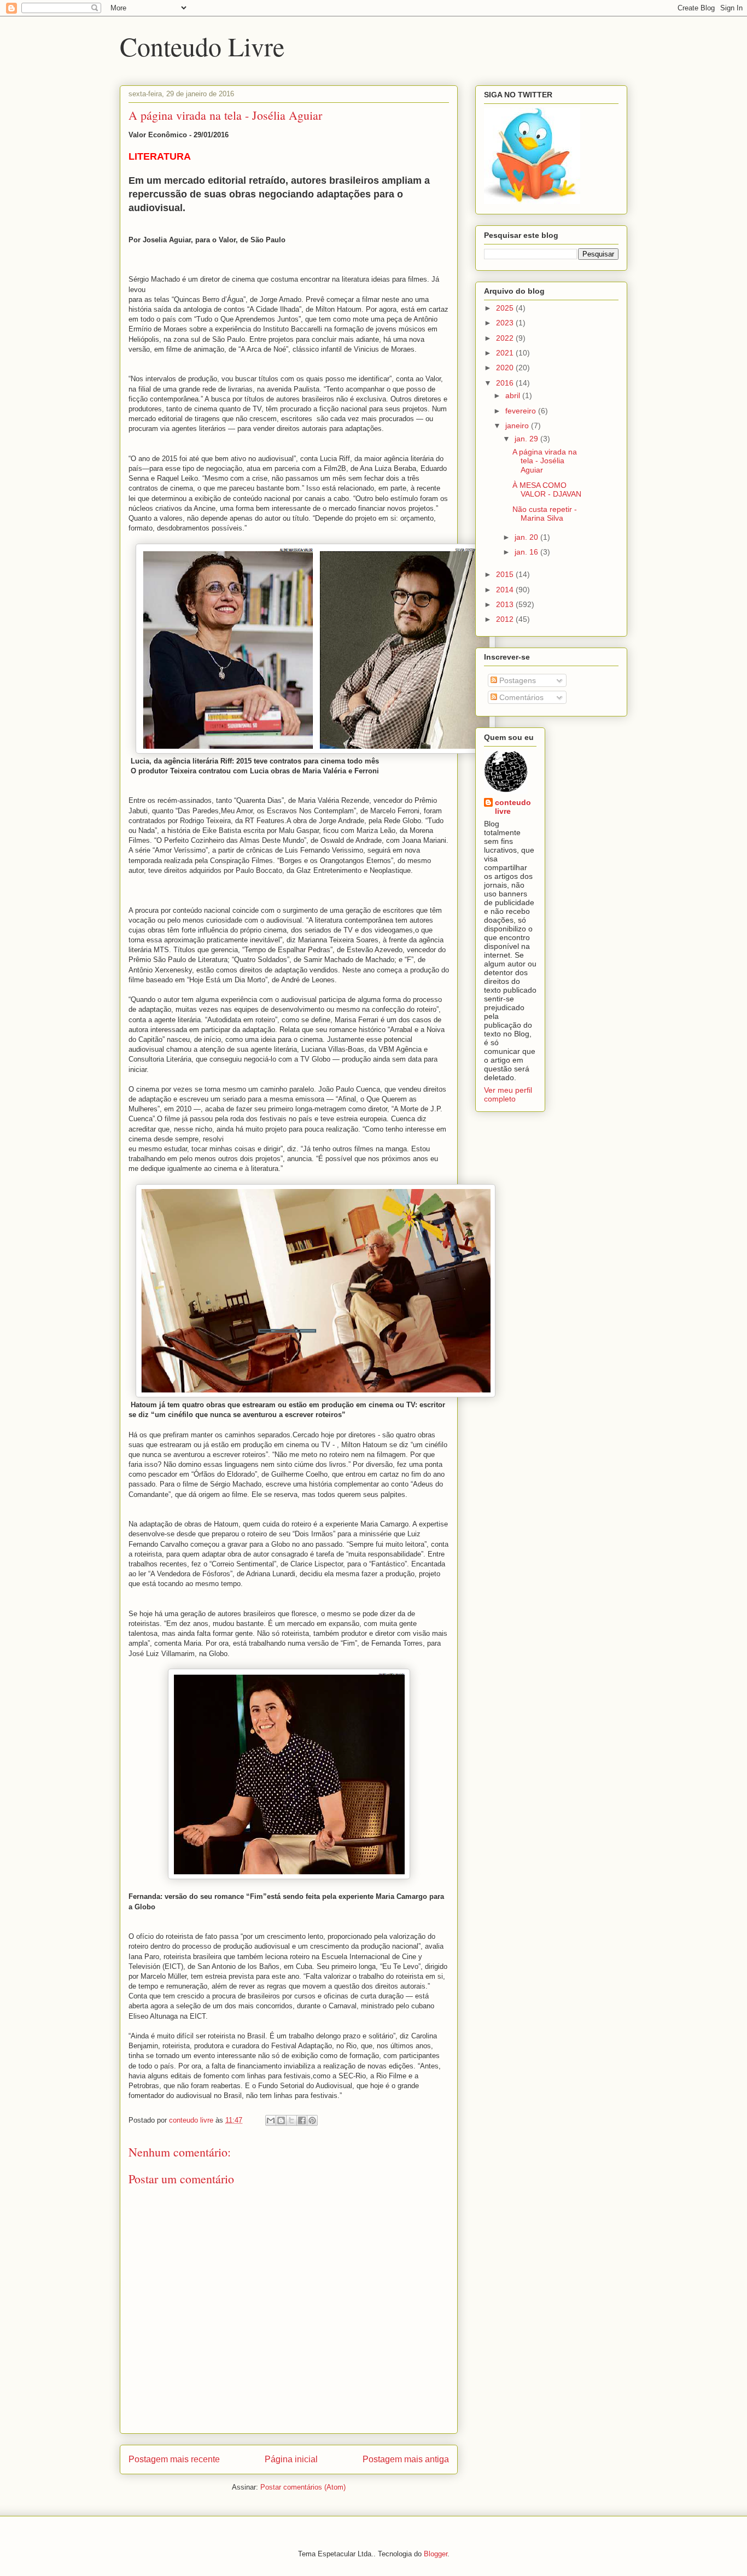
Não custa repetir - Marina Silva (545, 514)
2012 (506, 619)
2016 (506, 383)
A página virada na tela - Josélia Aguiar (545, 461)
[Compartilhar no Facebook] (302, 2120)
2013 (506, 604)
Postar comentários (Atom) (303, 2487)
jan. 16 (527, 552)
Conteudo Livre (202, 46)
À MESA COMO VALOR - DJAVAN (547, 490)
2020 (506, 368)
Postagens (517, 680)
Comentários (520, 697)
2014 (506, 590)
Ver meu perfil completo (508, 1094)
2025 (506, 308)
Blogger (436, 2554)
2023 (506, 323)
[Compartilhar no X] (291, 2120)
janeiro (518, 426)
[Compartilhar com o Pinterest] (312, 2120)
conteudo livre (513, 807)
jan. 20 (527, 537)
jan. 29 (527, 439)
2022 (506, 338)
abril (514, 395)
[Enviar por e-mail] (271, 2120)
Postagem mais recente (174, 2459)
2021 (506, 353)
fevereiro (522, 411)
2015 (506, 574)
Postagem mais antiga (406, 2459)
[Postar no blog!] (281, 2120)
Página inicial (291, 2459)
